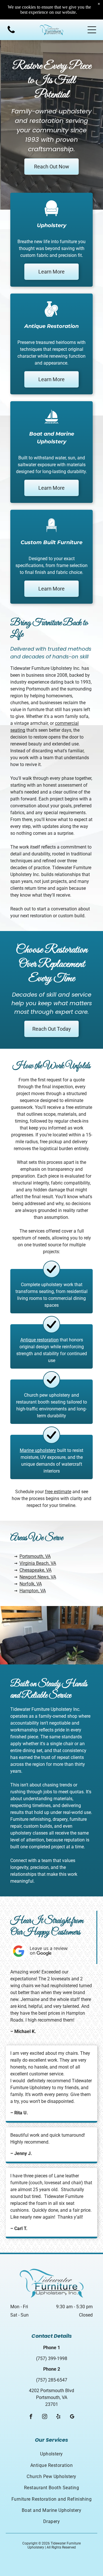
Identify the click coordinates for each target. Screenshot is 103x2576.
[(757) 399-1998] (11, 33)
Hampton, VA (33, 1591)
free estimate (58, 1492)
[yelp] (59, 2417)
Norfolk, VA (31, 1584)
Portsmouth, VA (35, 1556)
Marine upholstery (38, 1450)
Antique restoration (39, 1340)
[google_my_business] (72, 2417)
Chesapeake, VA (35, 1570)
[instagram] (45, 2417)
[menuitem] (51, 2454)
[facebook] (31, 2417)
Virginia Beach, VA (38, 1563)
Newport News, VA (38, 1577)
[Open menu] (92, 30)
